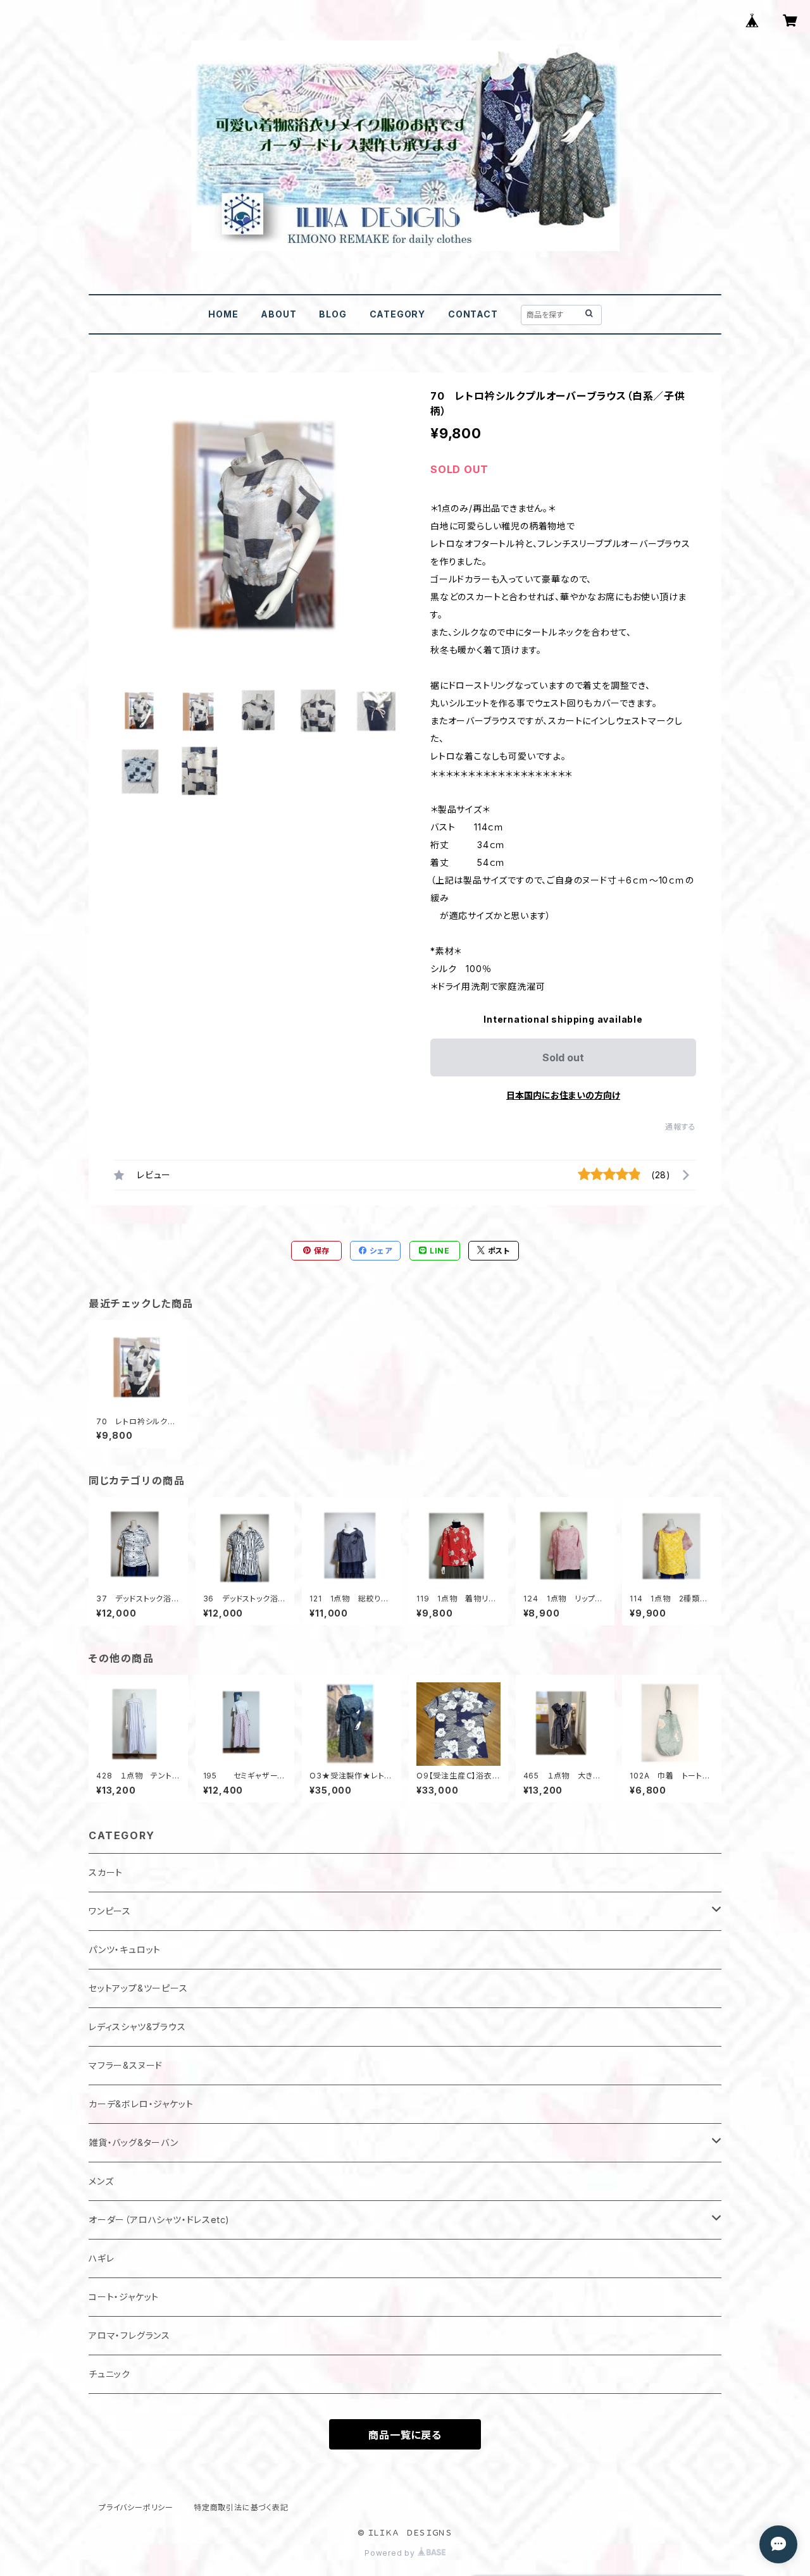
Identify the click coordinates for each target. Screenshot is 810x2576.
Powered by (391, 2553)
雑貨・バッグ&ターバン (134, 2142)
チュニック (109, 2374)
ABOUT (278, 314)
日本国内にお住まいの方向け (563, 1095)
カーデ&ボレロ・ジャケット (141, 2104)
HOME (223, 314)
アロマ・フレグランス (129, 2335)
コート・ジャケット (124, 2297)
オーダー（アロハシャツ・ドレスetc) (159, 2220)
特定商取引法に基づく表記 (241, 2507)
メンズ (101, 2181)
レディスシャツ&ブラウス (137, 2027)
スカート (106, 1872)
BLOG (333, 314)
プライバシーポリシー (136, 2507)
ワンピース (110, 1911)
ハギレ (101, 2258)
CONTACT (473, 314)
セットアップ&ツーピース (138, 1988)
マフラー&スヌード (126, 2065)
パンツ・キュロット (125, 1950)
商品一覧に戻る (405, 2435)
